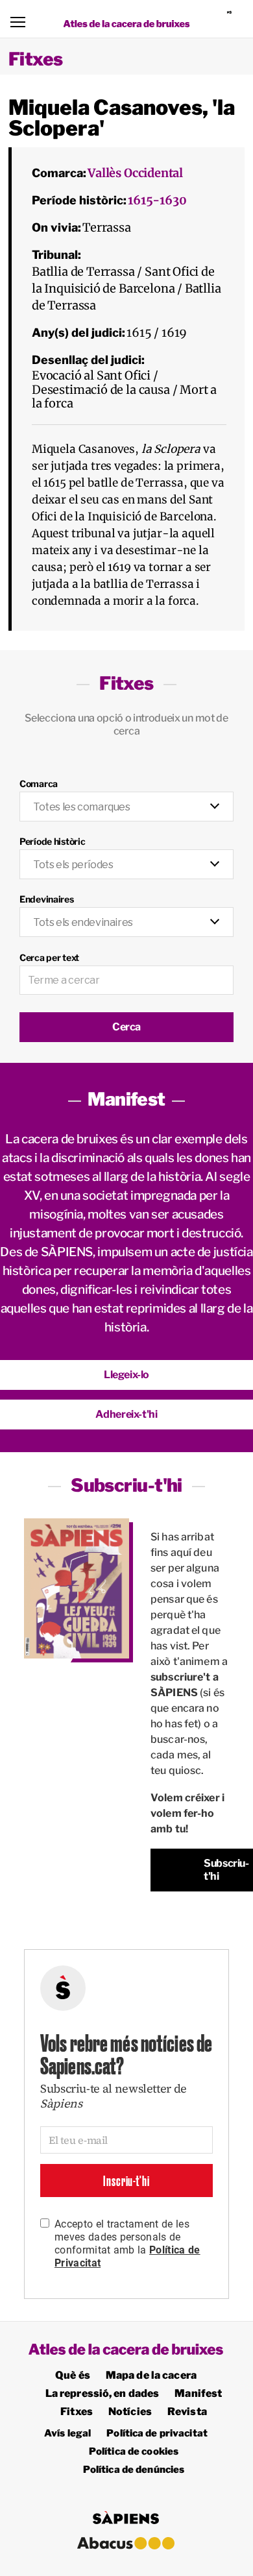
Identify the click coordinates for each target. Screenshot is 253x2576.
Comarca (39, 784)
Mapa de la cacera (151, 2375)
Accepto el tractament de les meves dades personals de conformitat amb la (127, 2243)
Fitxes (36, 59)
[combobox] (126, 807)
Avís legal (67, 2433)
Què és (73, 2375)
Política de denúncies (134, 2470)
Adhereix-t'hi (126, 1414)
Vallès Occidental (135, 173)
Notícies (130, 2412)
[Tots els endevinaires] (126, 915)
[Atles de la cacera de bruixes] (127, 24)
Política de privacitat (157, 2433)
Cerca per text (49, 957)
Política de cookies (134, 2451)
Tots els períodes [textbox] (73, 865)
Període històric (53, 841)
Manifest (198, 2393)
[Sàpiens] (235, 19)
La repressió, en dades (102, 2393)
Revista (187, 2412)
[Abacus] (126, 2543)
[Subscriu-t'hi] (77, 1589)
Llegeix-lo (126, 1375)
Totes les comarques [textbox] (82, 807)
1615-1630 (157, 200)
